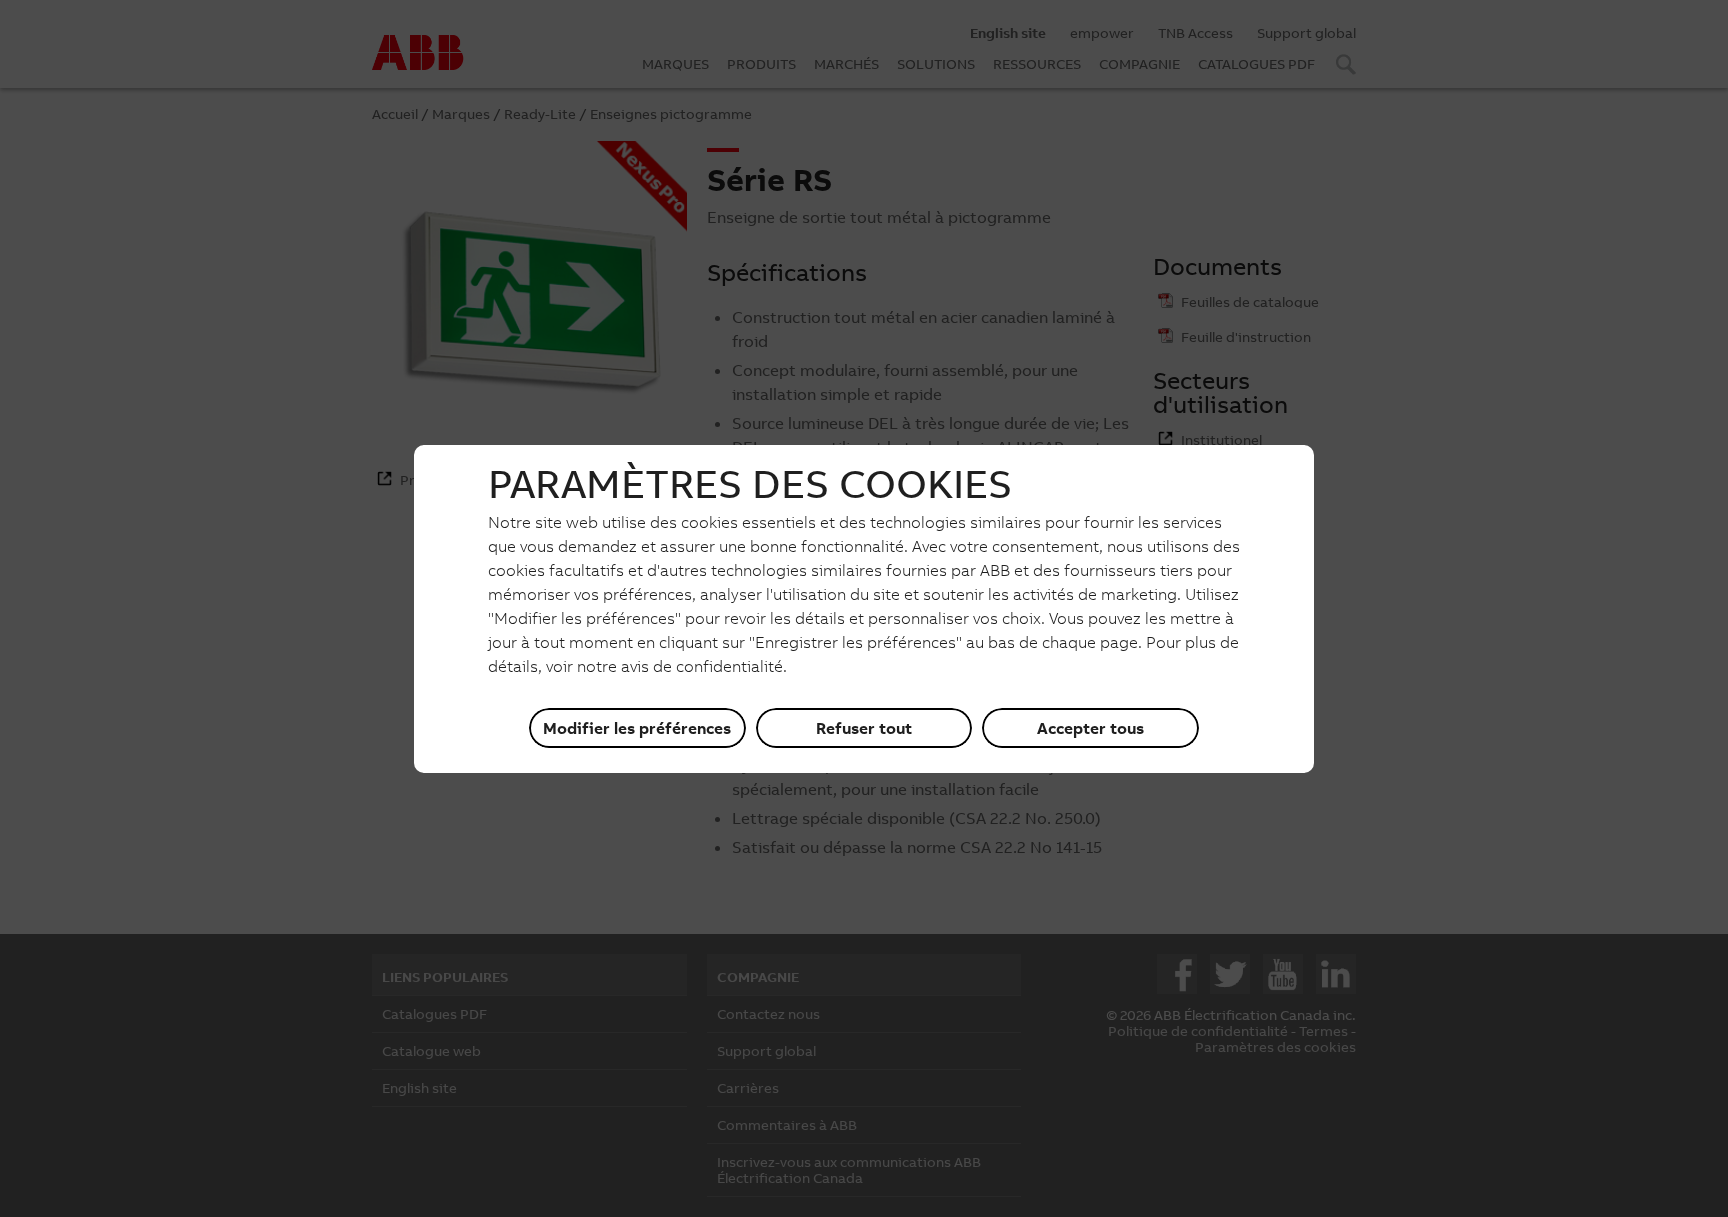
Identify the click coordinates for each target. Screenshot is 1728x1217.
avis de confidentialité (702, 666)
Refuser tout (864, 728)
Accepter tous (1090, 728)
